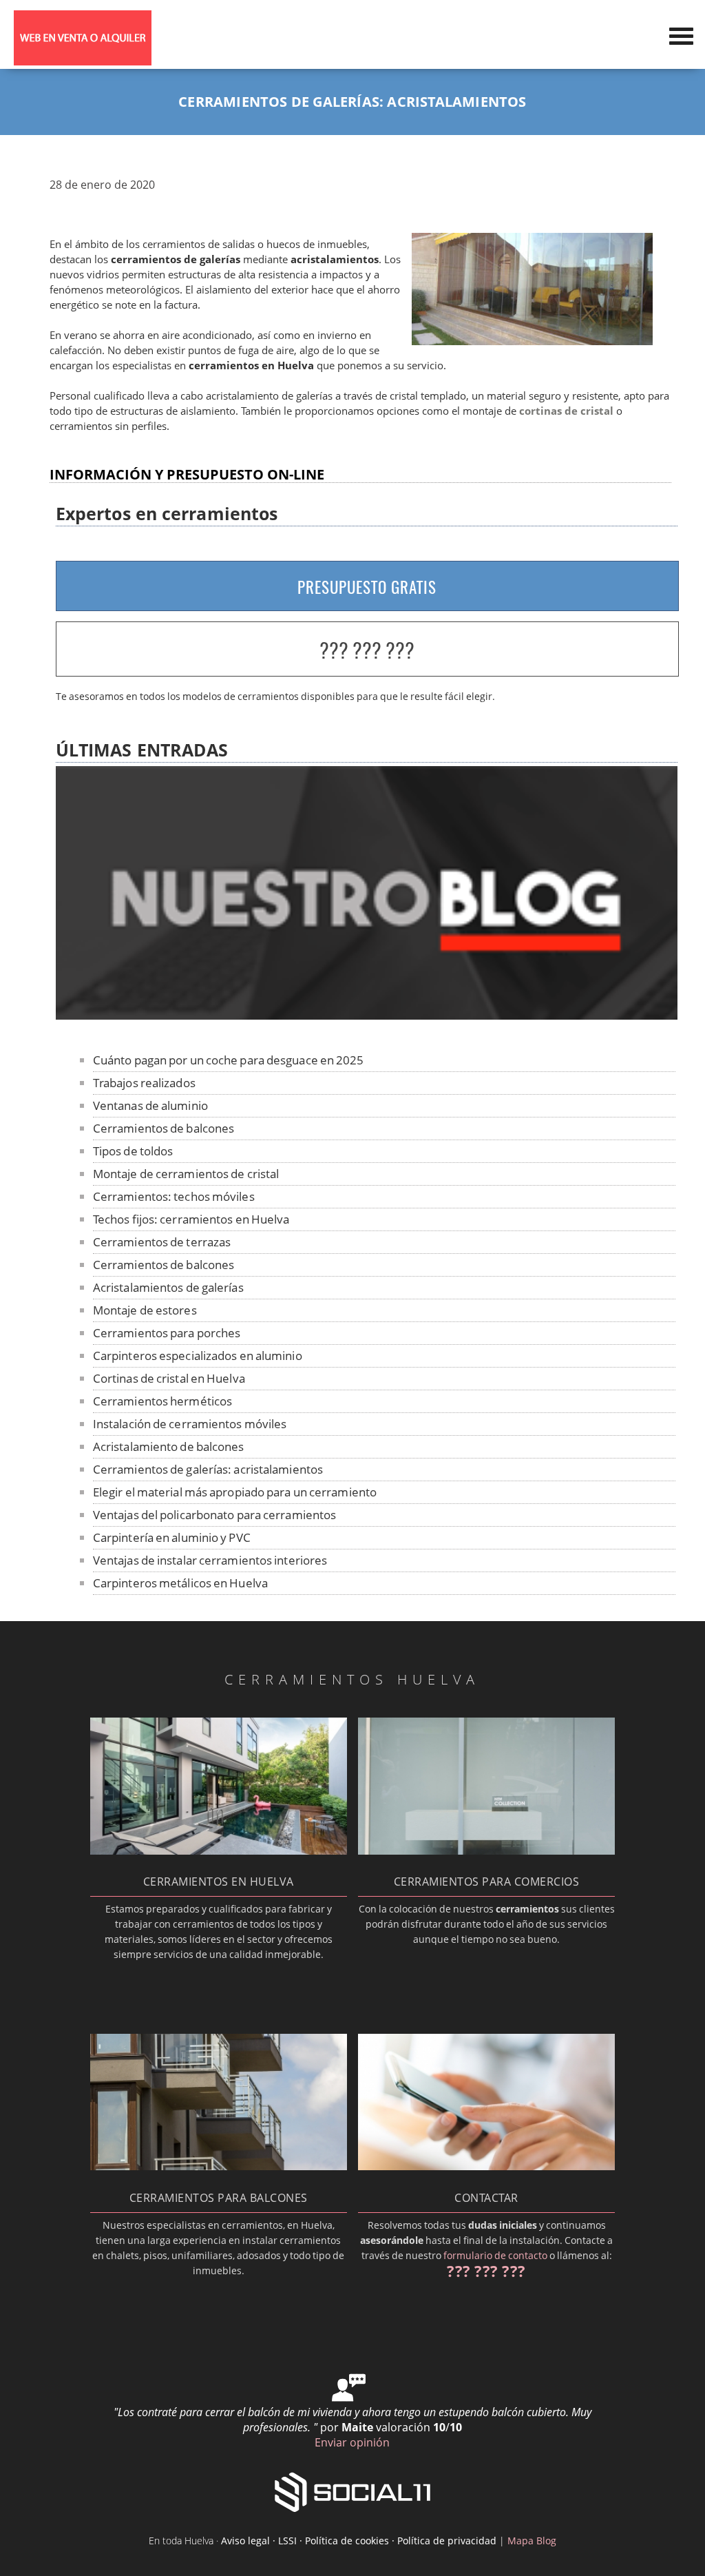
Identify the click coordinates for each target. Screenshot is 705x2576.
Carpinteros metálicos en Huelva (180, 1583)
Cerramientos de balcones (164, 1128)
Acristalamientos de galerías (168, 1287)
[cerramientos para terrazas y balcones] (219, 2166)
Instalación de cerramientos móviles (190, 1424)
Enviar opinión (352, 2442)
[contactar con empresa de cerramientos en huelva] (487, 2166)
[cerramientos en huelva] (219, 1851)
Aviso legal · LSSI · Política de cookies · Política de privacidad (359, 2541)
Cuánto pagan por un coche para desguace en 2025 (229, 1060)
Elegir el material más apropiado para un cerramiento (235, 1492)
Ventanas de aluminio (150, 1105)
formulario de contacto (495, 2255)
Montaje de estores (145, 1310)
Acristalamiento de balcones (169, 1446)
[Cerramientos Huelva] (83, 61)
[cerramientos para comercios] (487, 1851)
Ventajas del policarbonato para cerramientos (214, 1515)
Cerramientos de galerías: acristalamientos (208, 1469)
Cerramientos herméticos (162, 1401)
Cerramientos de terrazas (162, 1242)
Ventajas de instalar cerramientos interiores (210, 1560)
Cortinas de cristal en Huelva (169, 1378)
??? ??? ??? (367, 650)
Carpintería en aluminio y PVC (172, 1537)
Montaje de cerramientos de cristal (186, 1174)
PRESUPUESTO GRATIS (367, 587)
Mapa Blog (532, 2541)
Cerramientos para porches (167, 1333)
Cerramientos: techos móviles (174, 1196)
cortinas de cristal (566, 411)
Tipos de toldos (133, 1151)
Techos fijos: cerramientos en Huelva (191, 1219)
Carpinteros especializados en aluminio (198, 1356)
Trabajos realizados (144, 1083)
